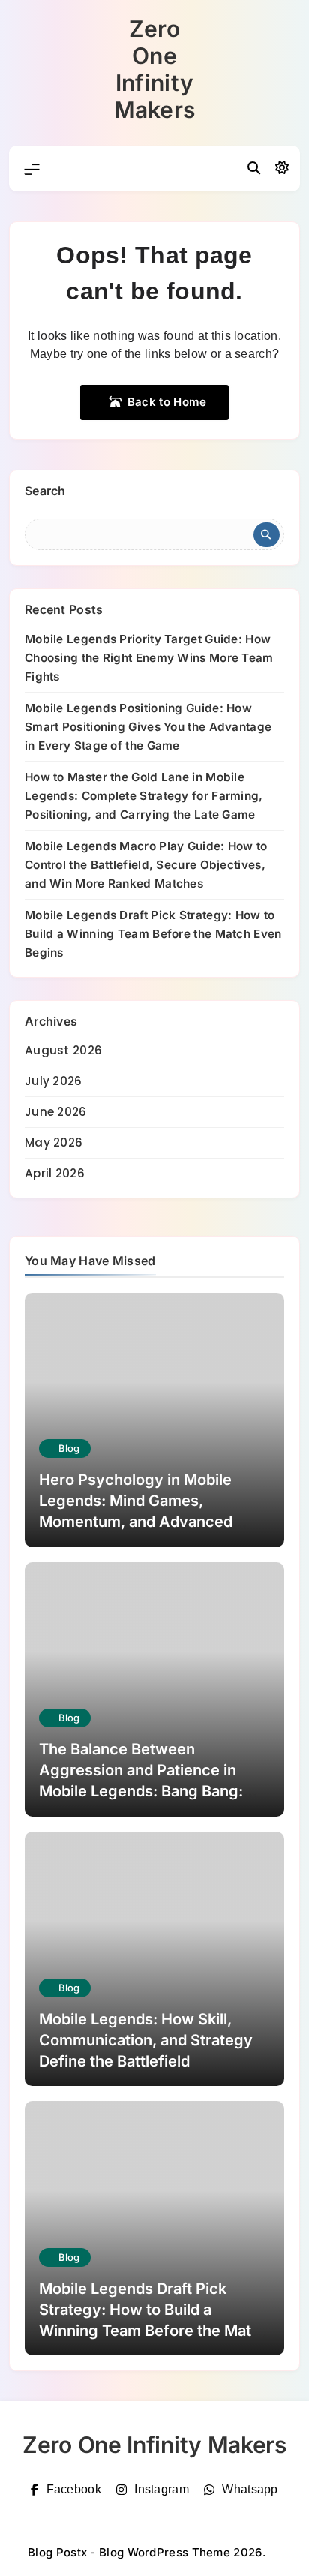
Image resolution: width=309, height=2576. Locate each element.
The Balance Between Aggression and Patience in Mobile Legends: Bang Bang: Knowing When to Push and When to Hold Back (141, 1791)
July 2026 (54, 1081)
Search (45, 491)
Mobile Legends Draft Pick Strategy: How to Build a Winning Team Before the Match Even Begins (153, 934)
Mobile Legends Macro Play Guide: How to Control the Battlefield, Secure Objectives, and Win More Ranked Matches (146, 865)
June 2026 (56, 1112)
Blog (69, 1448)
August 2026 (63, 1050)
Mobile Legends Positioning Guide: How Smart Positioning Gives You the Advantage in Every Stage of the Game (148, 727)
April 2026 (55, 1173)
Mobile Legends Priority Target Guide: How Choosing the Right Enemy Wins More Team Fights (149, 658)
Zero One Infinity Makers (155, 69)
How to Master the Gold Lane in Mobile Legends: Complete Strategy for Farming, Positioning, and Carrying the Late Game (144, 796)
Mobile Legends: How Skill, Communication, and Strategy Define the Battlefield (146, 2040)
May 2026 (54, 1142)
